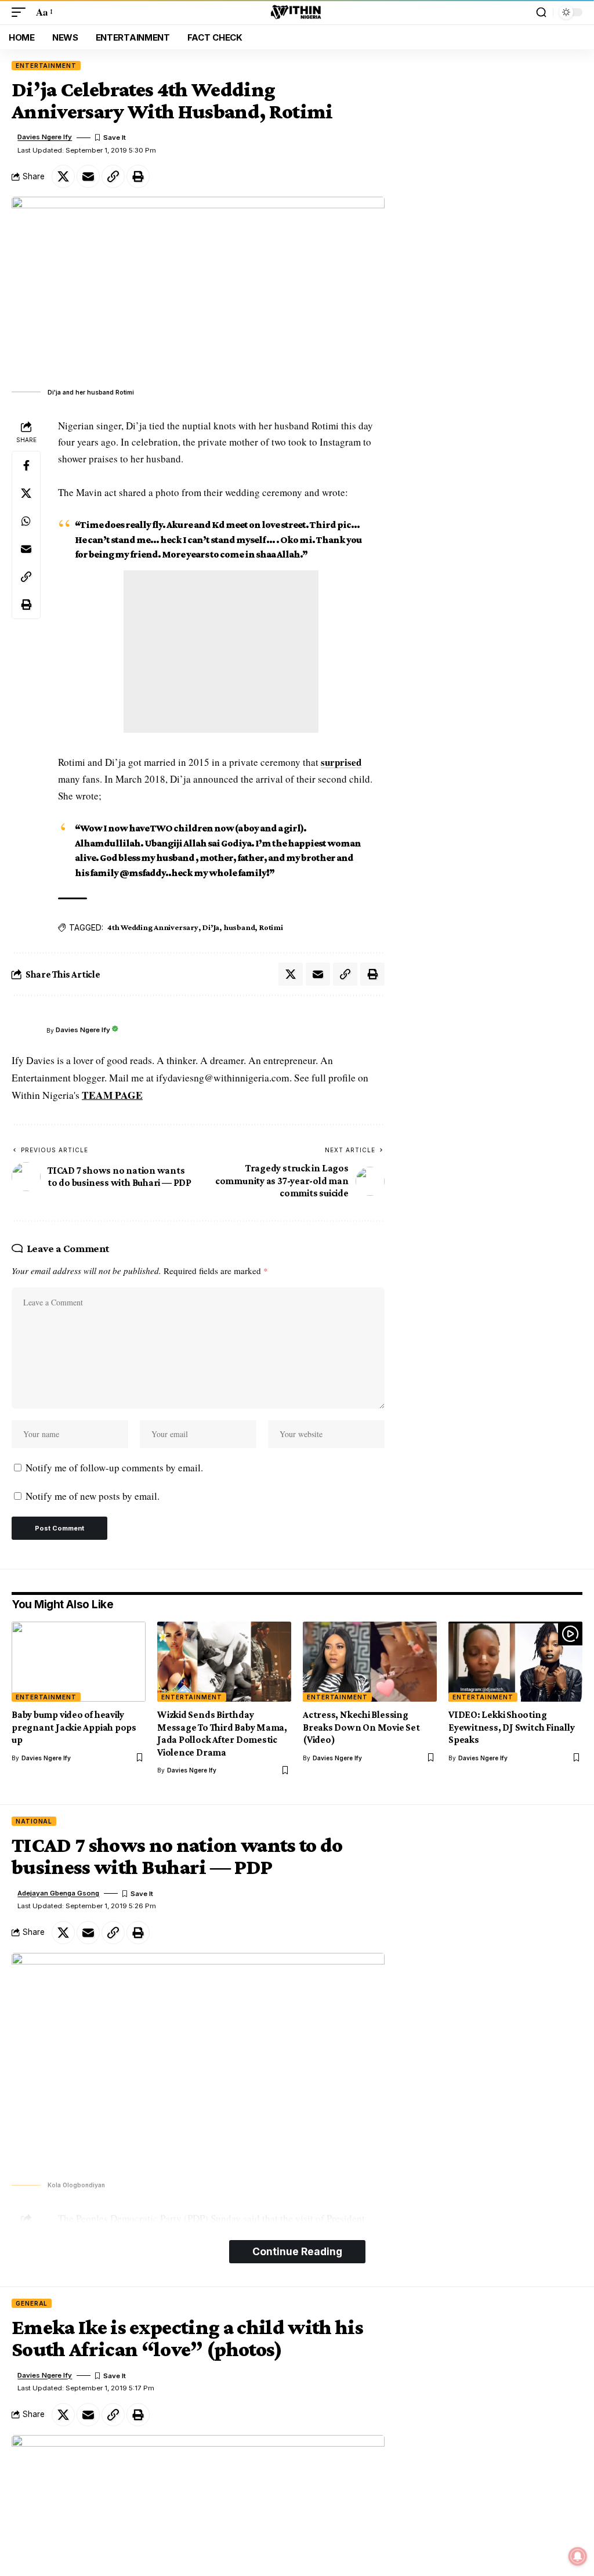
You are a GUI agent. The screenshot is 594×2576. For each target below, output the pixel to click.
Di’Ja (211, 927)
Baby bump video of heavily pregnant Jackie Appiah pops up (74, 1727)
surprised (341, 762)
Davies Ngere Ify (45, 137)
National (34, 1821)
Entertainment (46, 66)
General (32, 2303)
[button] (21, 12)
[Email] (88, 176)
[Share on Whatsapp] (26, 521)
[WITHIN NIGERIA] (297, 12)
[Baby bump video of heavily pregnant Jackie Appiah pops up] (79, 1662)
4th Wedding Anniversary (153, 927)
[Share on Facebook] (26, 465)
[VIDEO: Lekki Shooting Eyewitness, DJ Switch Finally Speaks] (515, 1662)
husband (239, 927)
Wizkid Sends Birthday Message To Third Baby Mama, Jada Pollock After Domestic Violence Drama (222, 1733)
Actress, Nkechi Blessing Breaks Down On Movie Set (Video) (361, 1727)
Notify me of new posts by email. (93, 1496)
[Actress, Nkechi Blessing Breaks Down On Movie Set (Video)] (370, 1662)
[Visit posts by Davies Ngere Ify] (26, 1030)
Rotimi (271, 927)
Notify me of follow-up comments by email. (114, 1468)
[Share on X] (63, 176)
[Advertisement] (221, 652)
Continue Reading (297, 2251)
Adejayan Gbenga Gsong (58, 1893)
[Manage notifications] (578, 2556)
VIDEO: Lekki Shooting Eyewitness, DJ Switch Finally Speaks (512, 1727)
